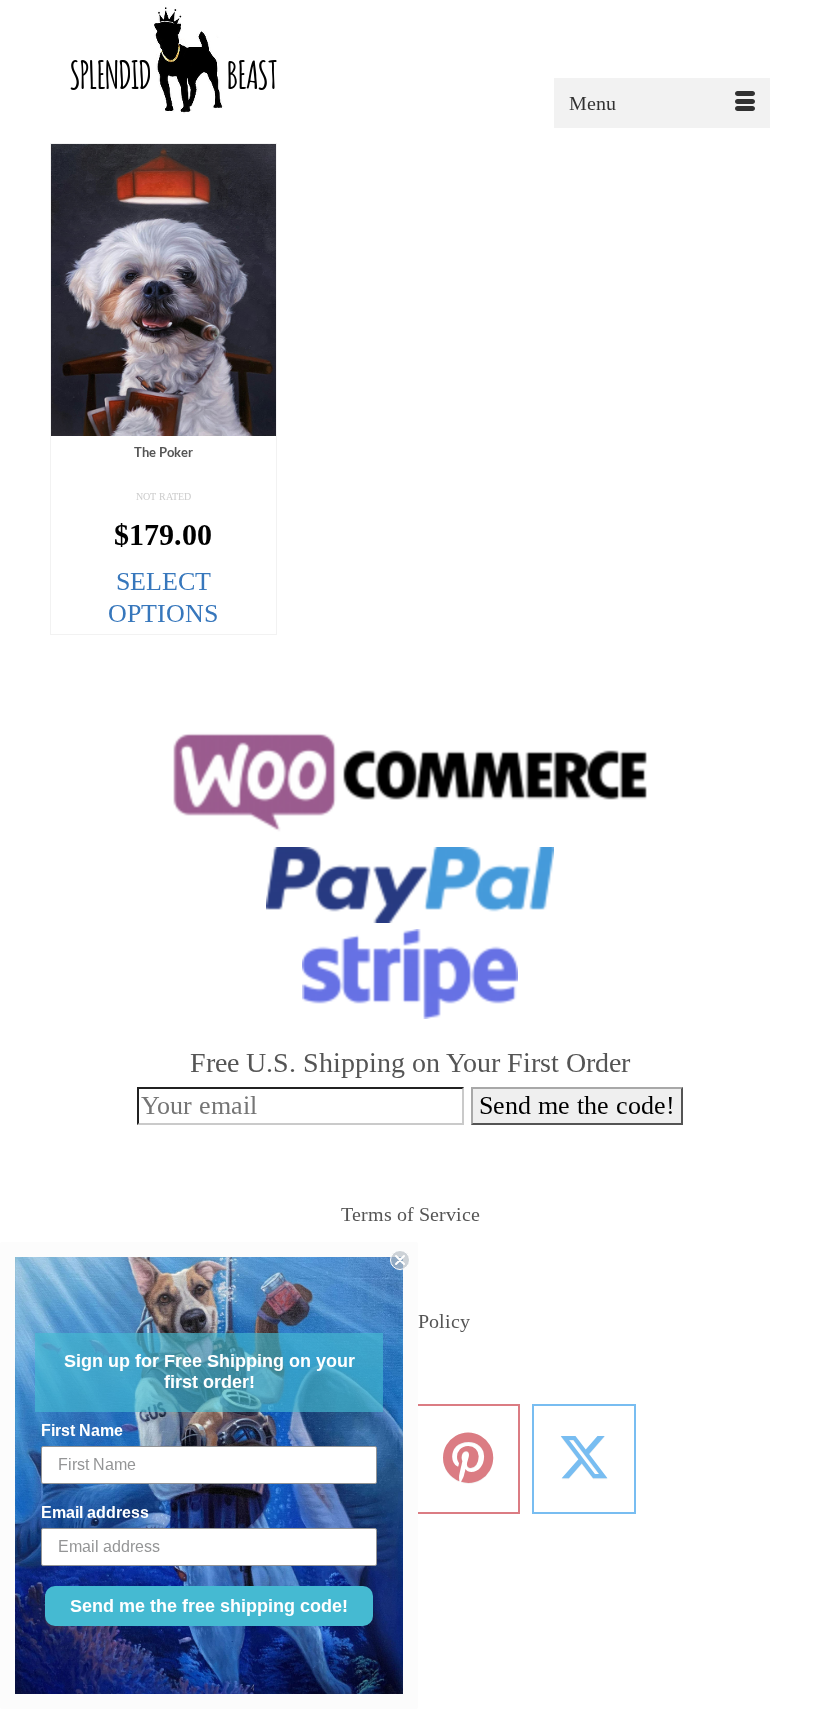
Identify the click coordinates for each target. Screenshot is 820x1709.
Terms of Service (410, 1214)
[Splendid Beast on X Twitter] (584, 1459)
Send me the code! (577, 1105)
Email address (95, 1512)
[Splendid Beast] (410, 63)
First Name (82, 1430)
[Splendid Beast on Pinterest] (468, 1459)
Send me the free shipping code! (209, 1606)
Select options (163, 597)
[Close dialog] (400, 1260)
